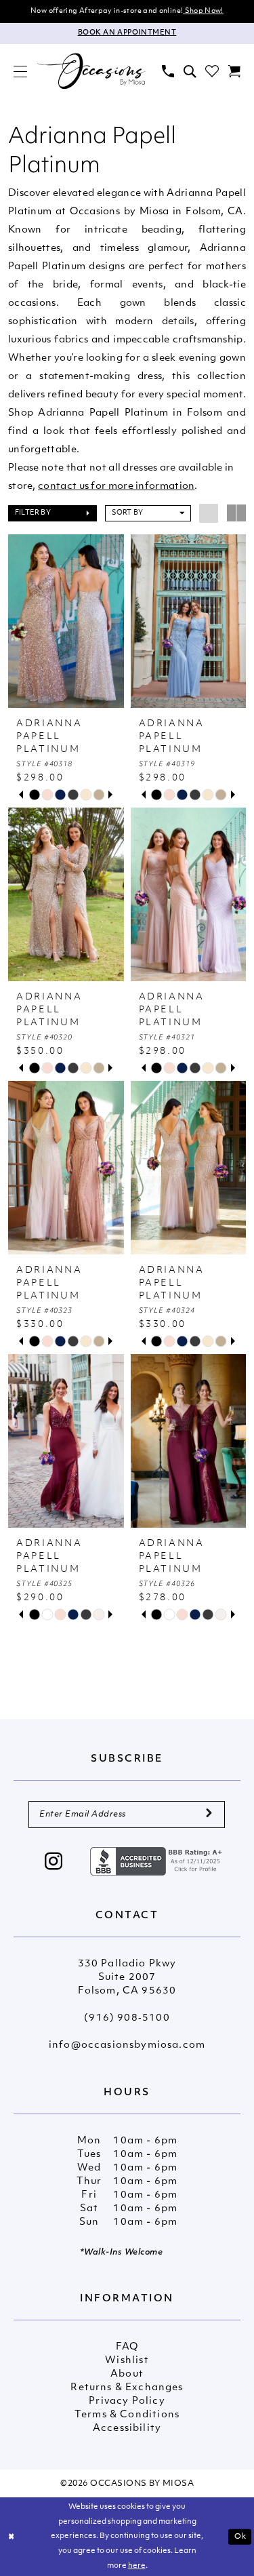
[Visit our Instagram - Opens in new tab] (54, 1863)
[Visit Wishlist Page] (212, 71)
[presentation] (66, 621)
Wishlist (127, 2361)
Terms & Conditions (127, 2415)
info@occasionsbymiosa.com (127, 2045)
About (127, 2374)
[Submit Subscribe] (209, 1815)
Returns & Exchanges (127, 2388)
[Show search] (190, 71)
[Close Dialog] (12, 2537)
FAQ (127, 2347)
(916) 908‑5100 (127, 2018)
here (137, 2566)
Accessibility (127, 2429)
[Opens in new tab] (158, 1861)
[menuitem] (20, 71)
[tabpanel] (34, 795)
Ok (240, 2536)
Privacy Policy (127, 2401)
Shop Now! (203, 11)
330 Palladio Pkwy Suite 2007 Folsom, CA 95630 (127, 1978)
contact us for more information (116, 487)
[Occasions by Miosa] (91, 71)
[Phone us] (168, 71)
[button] (20, 71)
